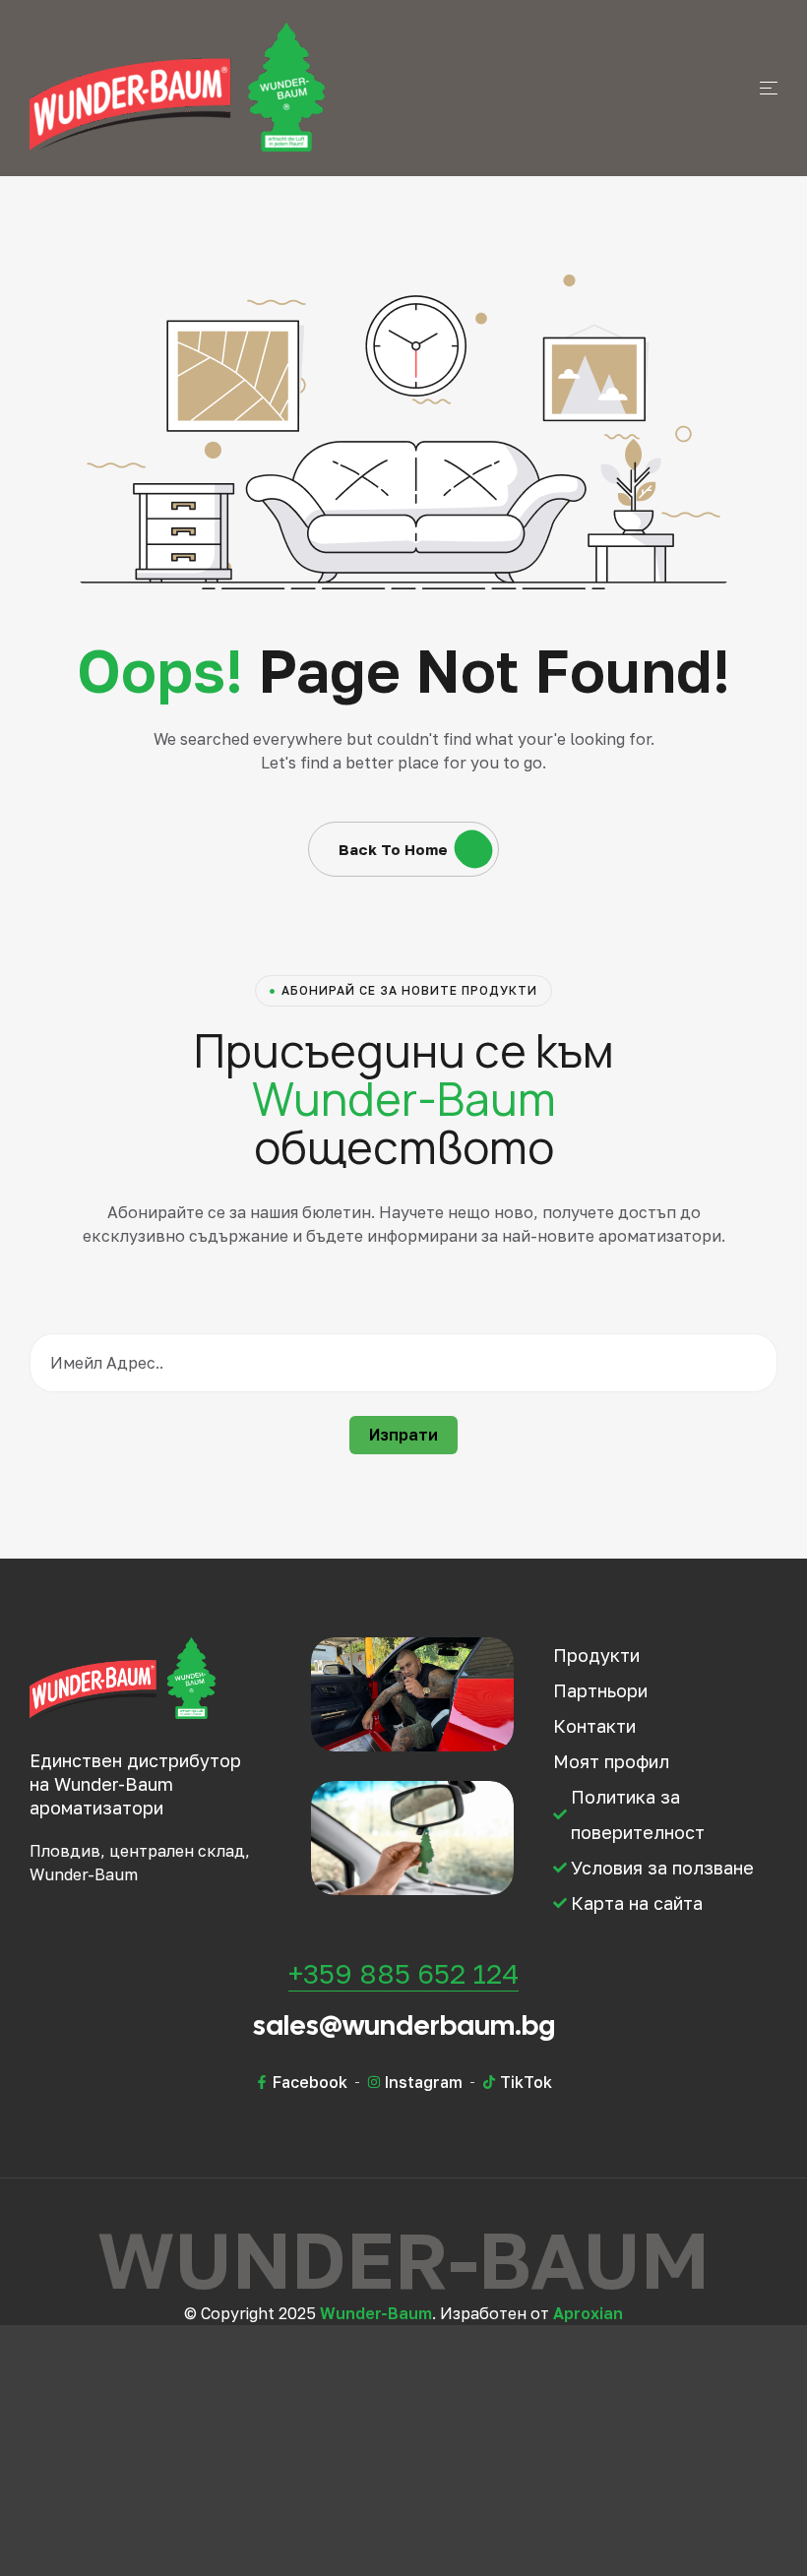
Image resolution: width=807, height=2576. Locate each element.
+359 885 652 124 (403, 1973)
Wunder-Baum (376, 2313)
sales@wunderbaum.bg (404, 2025)
